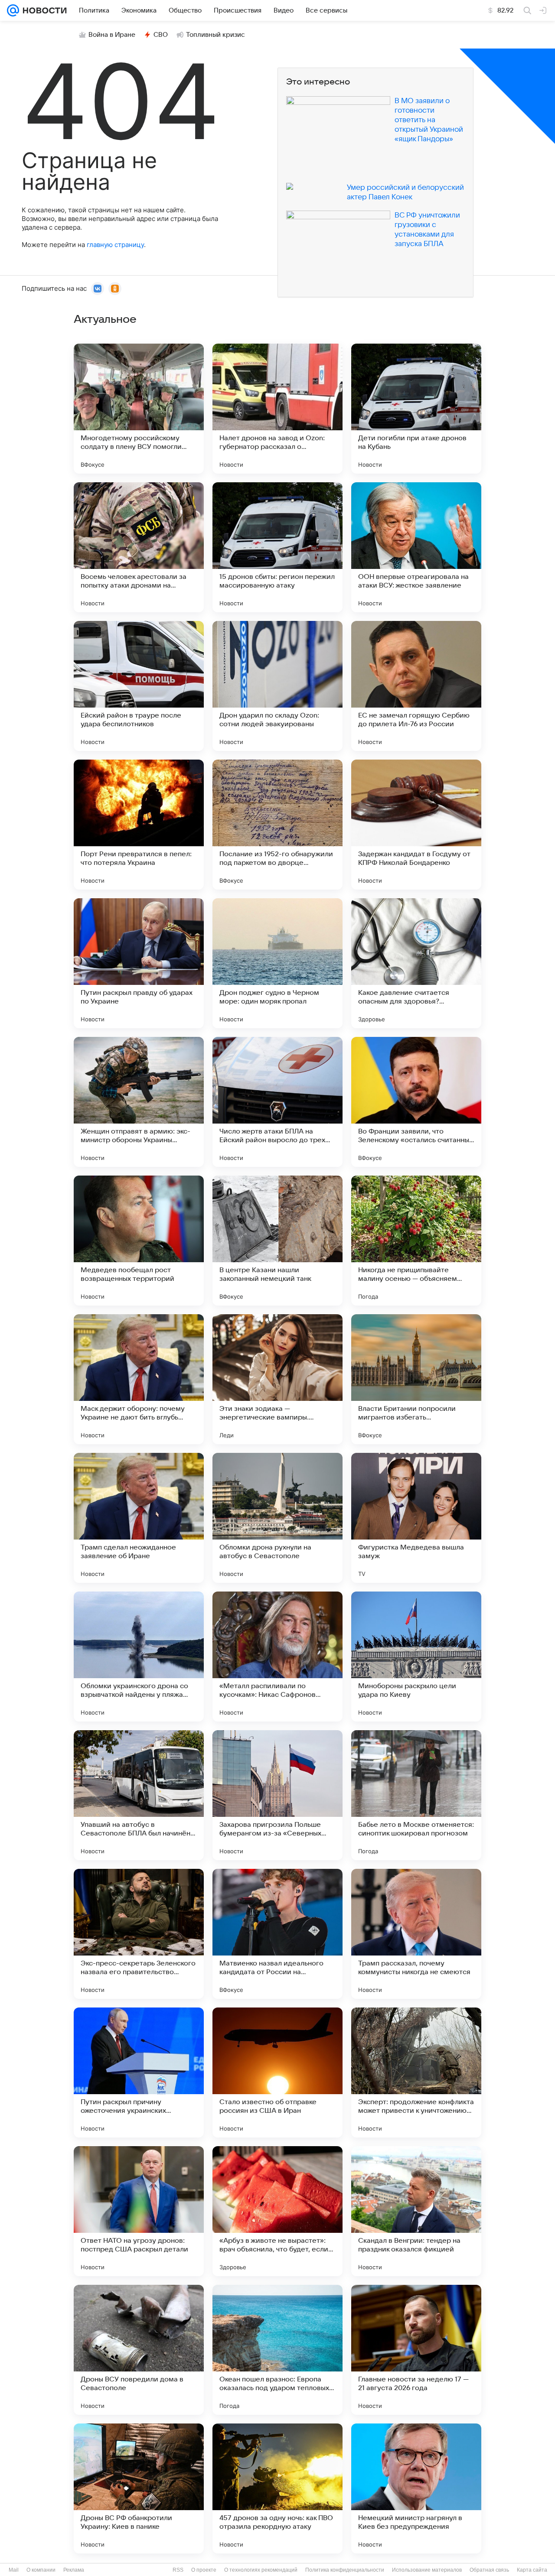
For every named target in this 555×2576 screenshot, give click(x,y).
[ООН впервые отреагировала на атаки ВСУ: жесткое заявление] (416, 547)
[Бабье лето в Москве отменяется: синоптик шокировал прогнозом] (416, 1795)
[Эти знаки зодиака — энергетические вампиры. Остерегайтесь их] (277, 1379)
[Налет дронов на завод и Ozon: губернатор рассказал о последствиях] (277, 409)
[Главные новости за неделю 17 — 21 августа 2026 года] (416, 2350)
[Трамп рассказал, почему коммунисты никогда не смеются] (416, 1934)
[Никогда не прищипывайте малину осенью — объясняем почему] (416, 1241)
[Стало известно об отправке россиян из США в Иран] (277, 2072)
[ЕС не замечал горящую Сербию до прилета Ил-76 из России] (416, 686)
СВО (161, 35)
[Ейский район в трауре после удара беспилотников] (139, 686)
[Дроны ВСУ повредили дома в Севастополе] (139, 2350)
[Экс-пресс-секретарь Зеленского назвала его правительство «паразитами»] (139, 1934)
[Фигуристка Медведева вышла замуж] (416, 1518)
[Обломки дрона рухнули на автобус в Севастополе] (277, 1518)
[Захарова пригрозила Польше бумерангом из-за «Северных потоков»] (277, 1795)
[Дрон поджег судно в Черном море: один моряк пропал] (277, 963)
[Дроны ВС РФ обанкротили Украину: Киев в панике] (139, 2488)
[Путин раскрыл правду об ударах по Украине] (139, 963)
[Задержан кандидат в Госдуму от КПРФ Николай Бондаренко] (416, 825)
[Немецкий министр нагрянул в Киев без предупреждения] (416, 2488)
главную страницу (115, 245)
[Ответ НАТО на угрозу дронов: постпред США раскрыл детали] (139, 2211)
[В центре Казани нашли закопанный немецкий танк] (277, 1241)
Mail (14, 2570)
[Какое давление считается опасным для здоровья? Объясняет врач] (416, 963)
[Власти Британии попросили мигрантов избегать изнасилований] (416, 1379)
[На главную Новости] (43, 10)
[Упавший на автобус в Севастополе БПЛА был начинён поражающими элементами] (139, 1795)
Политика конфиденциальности (345, 2570)
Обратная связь (489, 2570)
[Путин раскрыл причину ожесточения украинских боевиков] (139, 2072)
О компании (41, 2570)
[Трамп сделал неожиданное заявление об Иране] (139, 1518)
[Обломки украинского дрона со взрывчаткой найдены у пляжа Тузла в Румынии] (139, 1657)
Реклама (74, 2570)
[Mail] (13, 10)
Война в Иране (112, 35)
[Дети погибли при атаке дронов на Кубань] (416, 409)
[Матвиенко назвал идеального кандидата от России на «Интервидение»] (277, 1934)
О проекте (204, 2570)
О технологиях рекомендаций (261, 2570)
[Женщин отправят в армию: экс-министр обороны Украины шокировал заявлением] (139, 1102)
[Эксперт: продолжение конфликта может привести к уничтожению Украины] (416, 2072)
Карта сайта (532, 2570)
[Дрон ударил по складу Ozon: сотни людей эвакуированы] (277, 686)
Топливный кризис (215, 35)
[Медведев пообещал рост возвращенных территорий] (139, 1241)
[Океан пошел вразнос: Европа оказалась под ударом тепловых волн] (277, 2350)
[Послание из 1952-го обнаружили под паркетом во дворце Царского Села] (277, 825)
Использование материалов (427, 2570)
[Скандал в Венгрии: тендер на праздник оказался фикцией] (416, 2211)
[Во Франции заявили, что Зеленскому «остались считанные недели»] (416, 1102)
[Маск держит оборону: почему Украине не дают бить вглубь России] (139, 1379)
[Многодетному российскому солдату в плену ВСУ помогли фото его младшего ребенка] (139, 409)
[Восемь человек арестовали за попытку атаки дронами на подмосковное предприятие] (139, 547)
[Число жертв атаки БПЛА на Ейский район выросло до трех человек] (277, 1102)
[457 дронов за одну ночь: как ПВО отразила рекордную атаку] (277, 2488)
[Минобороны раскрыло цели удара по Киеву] (416, 1657)
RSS (178, 2570)
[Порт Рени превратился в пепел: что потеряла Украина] (139, 825)
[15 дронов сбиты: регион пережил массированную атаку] (277, 547)
